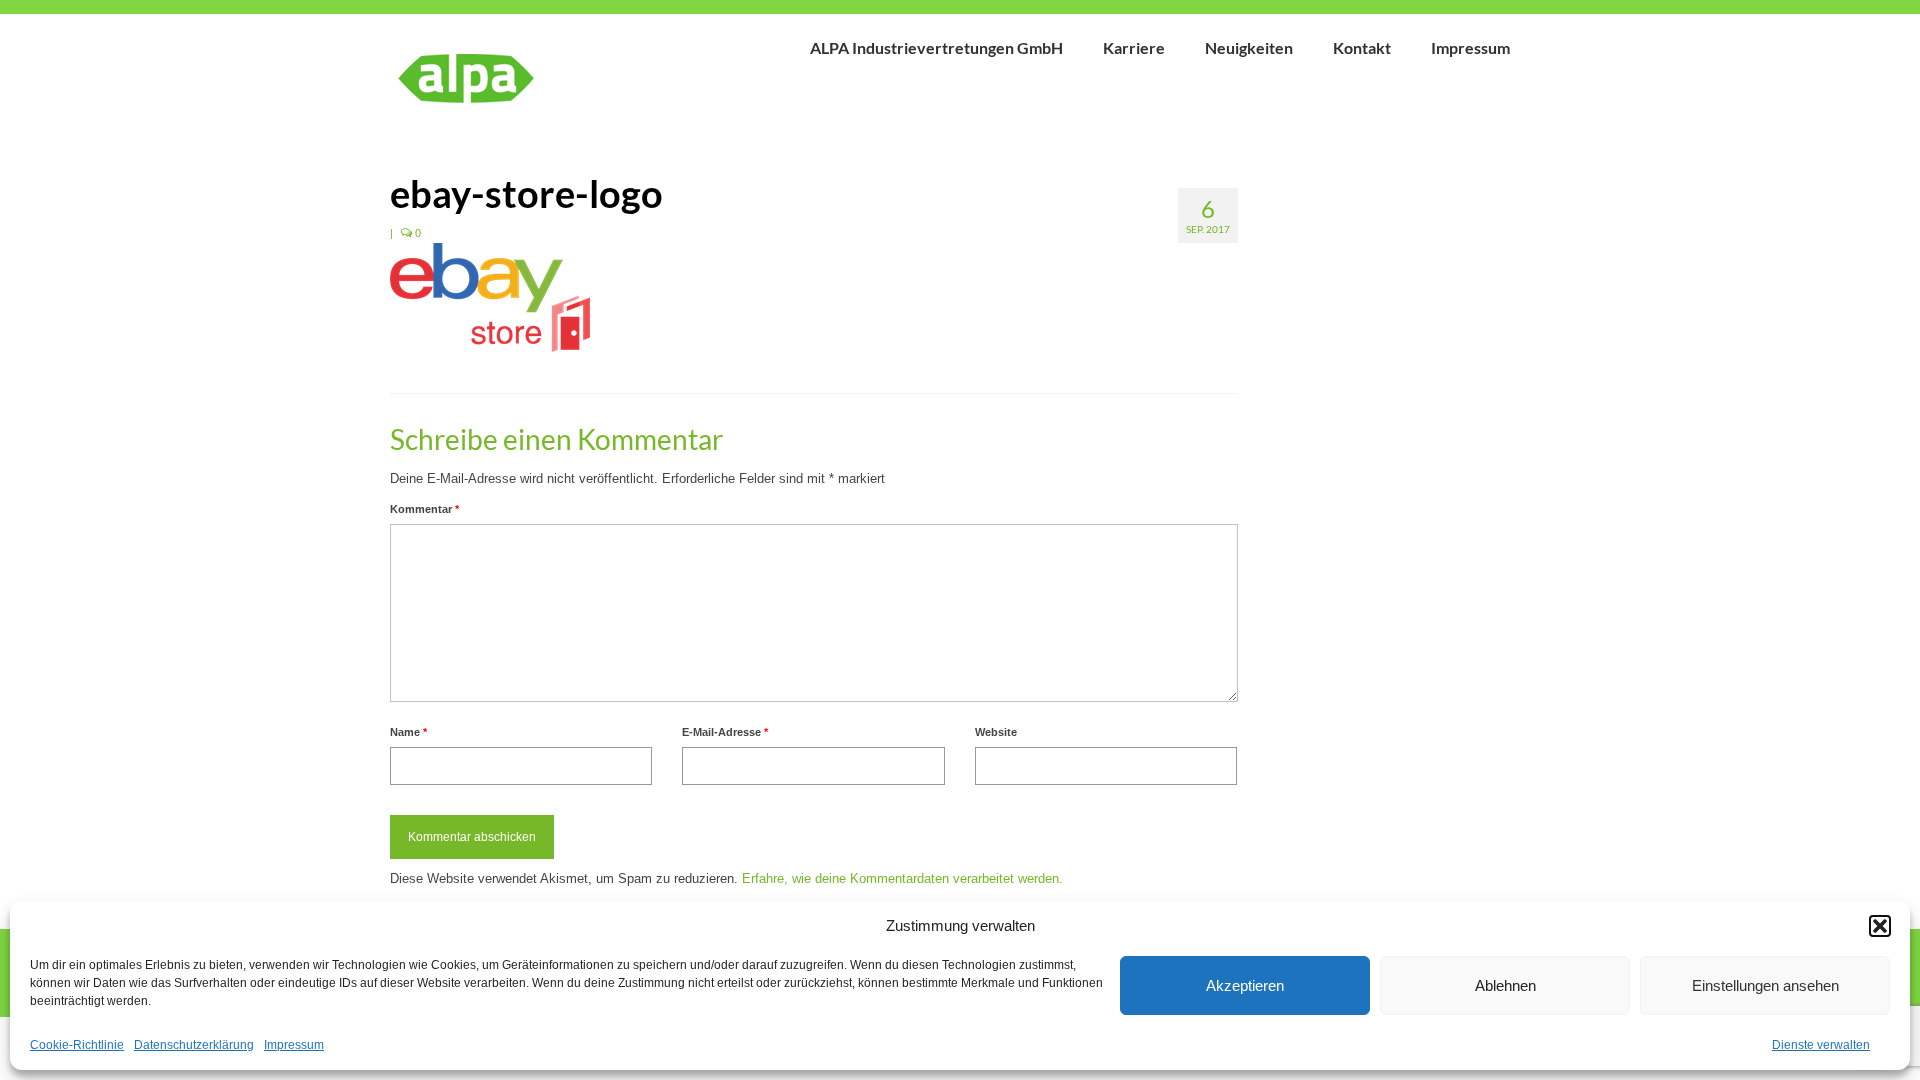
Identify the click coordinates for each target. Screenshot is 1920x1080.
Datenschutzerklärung (194, 1045)
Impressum (294, 1045)
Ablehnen (1505, 985)
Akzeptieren (1245, 985)
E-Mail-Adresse (725, 732)
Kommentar (424, 509)
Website (996, 732)
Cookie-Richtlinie (77, 1045)
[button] (1880, 926)
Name (408, 732)
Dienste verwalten (1821, 1045)
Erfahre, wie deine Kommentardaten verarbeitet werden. (902, 878)
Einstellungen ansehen (1765, 985)
